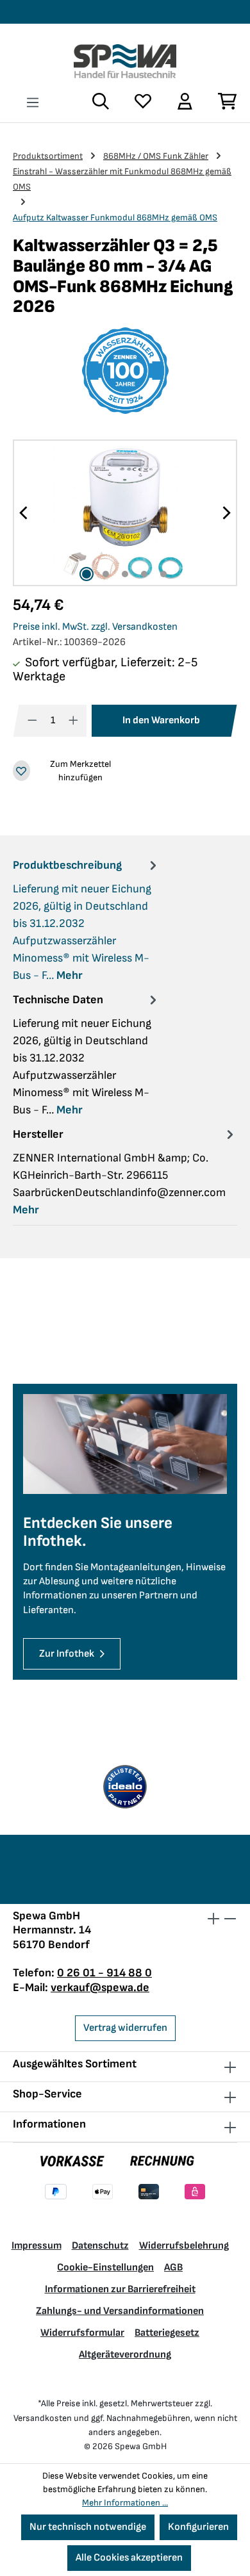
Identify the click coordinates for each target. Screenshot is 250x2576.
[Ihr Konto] (184, 101)
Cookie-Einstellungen (105, 2268)
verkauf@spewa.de (100, 1988)
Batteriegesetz (167, 2333)
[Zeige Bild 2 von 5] (106, 574)
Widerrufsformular (82, 2333)
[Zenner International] (125, 371)
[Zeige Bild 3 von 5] (125, 574)
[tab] (87, 920)
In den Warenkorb (161, 720)
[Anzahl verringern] (32, 721)
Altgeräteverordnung (125, 2355)
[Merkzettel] (143, 101)
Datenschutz (100, 2246)
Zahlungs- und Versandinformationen (120, 2311)
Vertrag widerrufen (125, 2028)
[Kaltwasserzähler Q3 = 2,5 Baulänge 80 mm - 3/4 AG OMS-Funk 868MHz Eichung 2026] (125, 513)
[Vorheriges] (24, 513)
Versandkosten (43, 2418)
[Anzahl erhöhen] (73, 721)
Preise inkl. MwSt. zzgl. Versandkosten (95, 627)
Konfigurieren (198, 2527)
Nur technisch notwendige (88, 2527)
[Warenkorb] (221, 101)
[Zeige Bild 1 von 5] (87, 574)
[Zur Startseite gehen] (125, 61)
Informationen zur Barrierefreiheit (120, 2289)
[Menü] (33, 103)
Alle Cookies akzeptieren (129, 2558)
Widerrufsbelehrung (184, 2246)
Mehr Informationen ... (125, 2503)
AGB (173, 2268)
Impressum (37, 2246)
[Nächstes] (226, 513)
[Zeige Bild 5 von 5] (163, 574)
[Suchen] (101, 101)
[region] (125, 513)
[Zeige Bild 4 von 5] (144, 574)
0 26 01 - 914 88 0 (104, 1973)
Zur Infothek (67, 1654)
